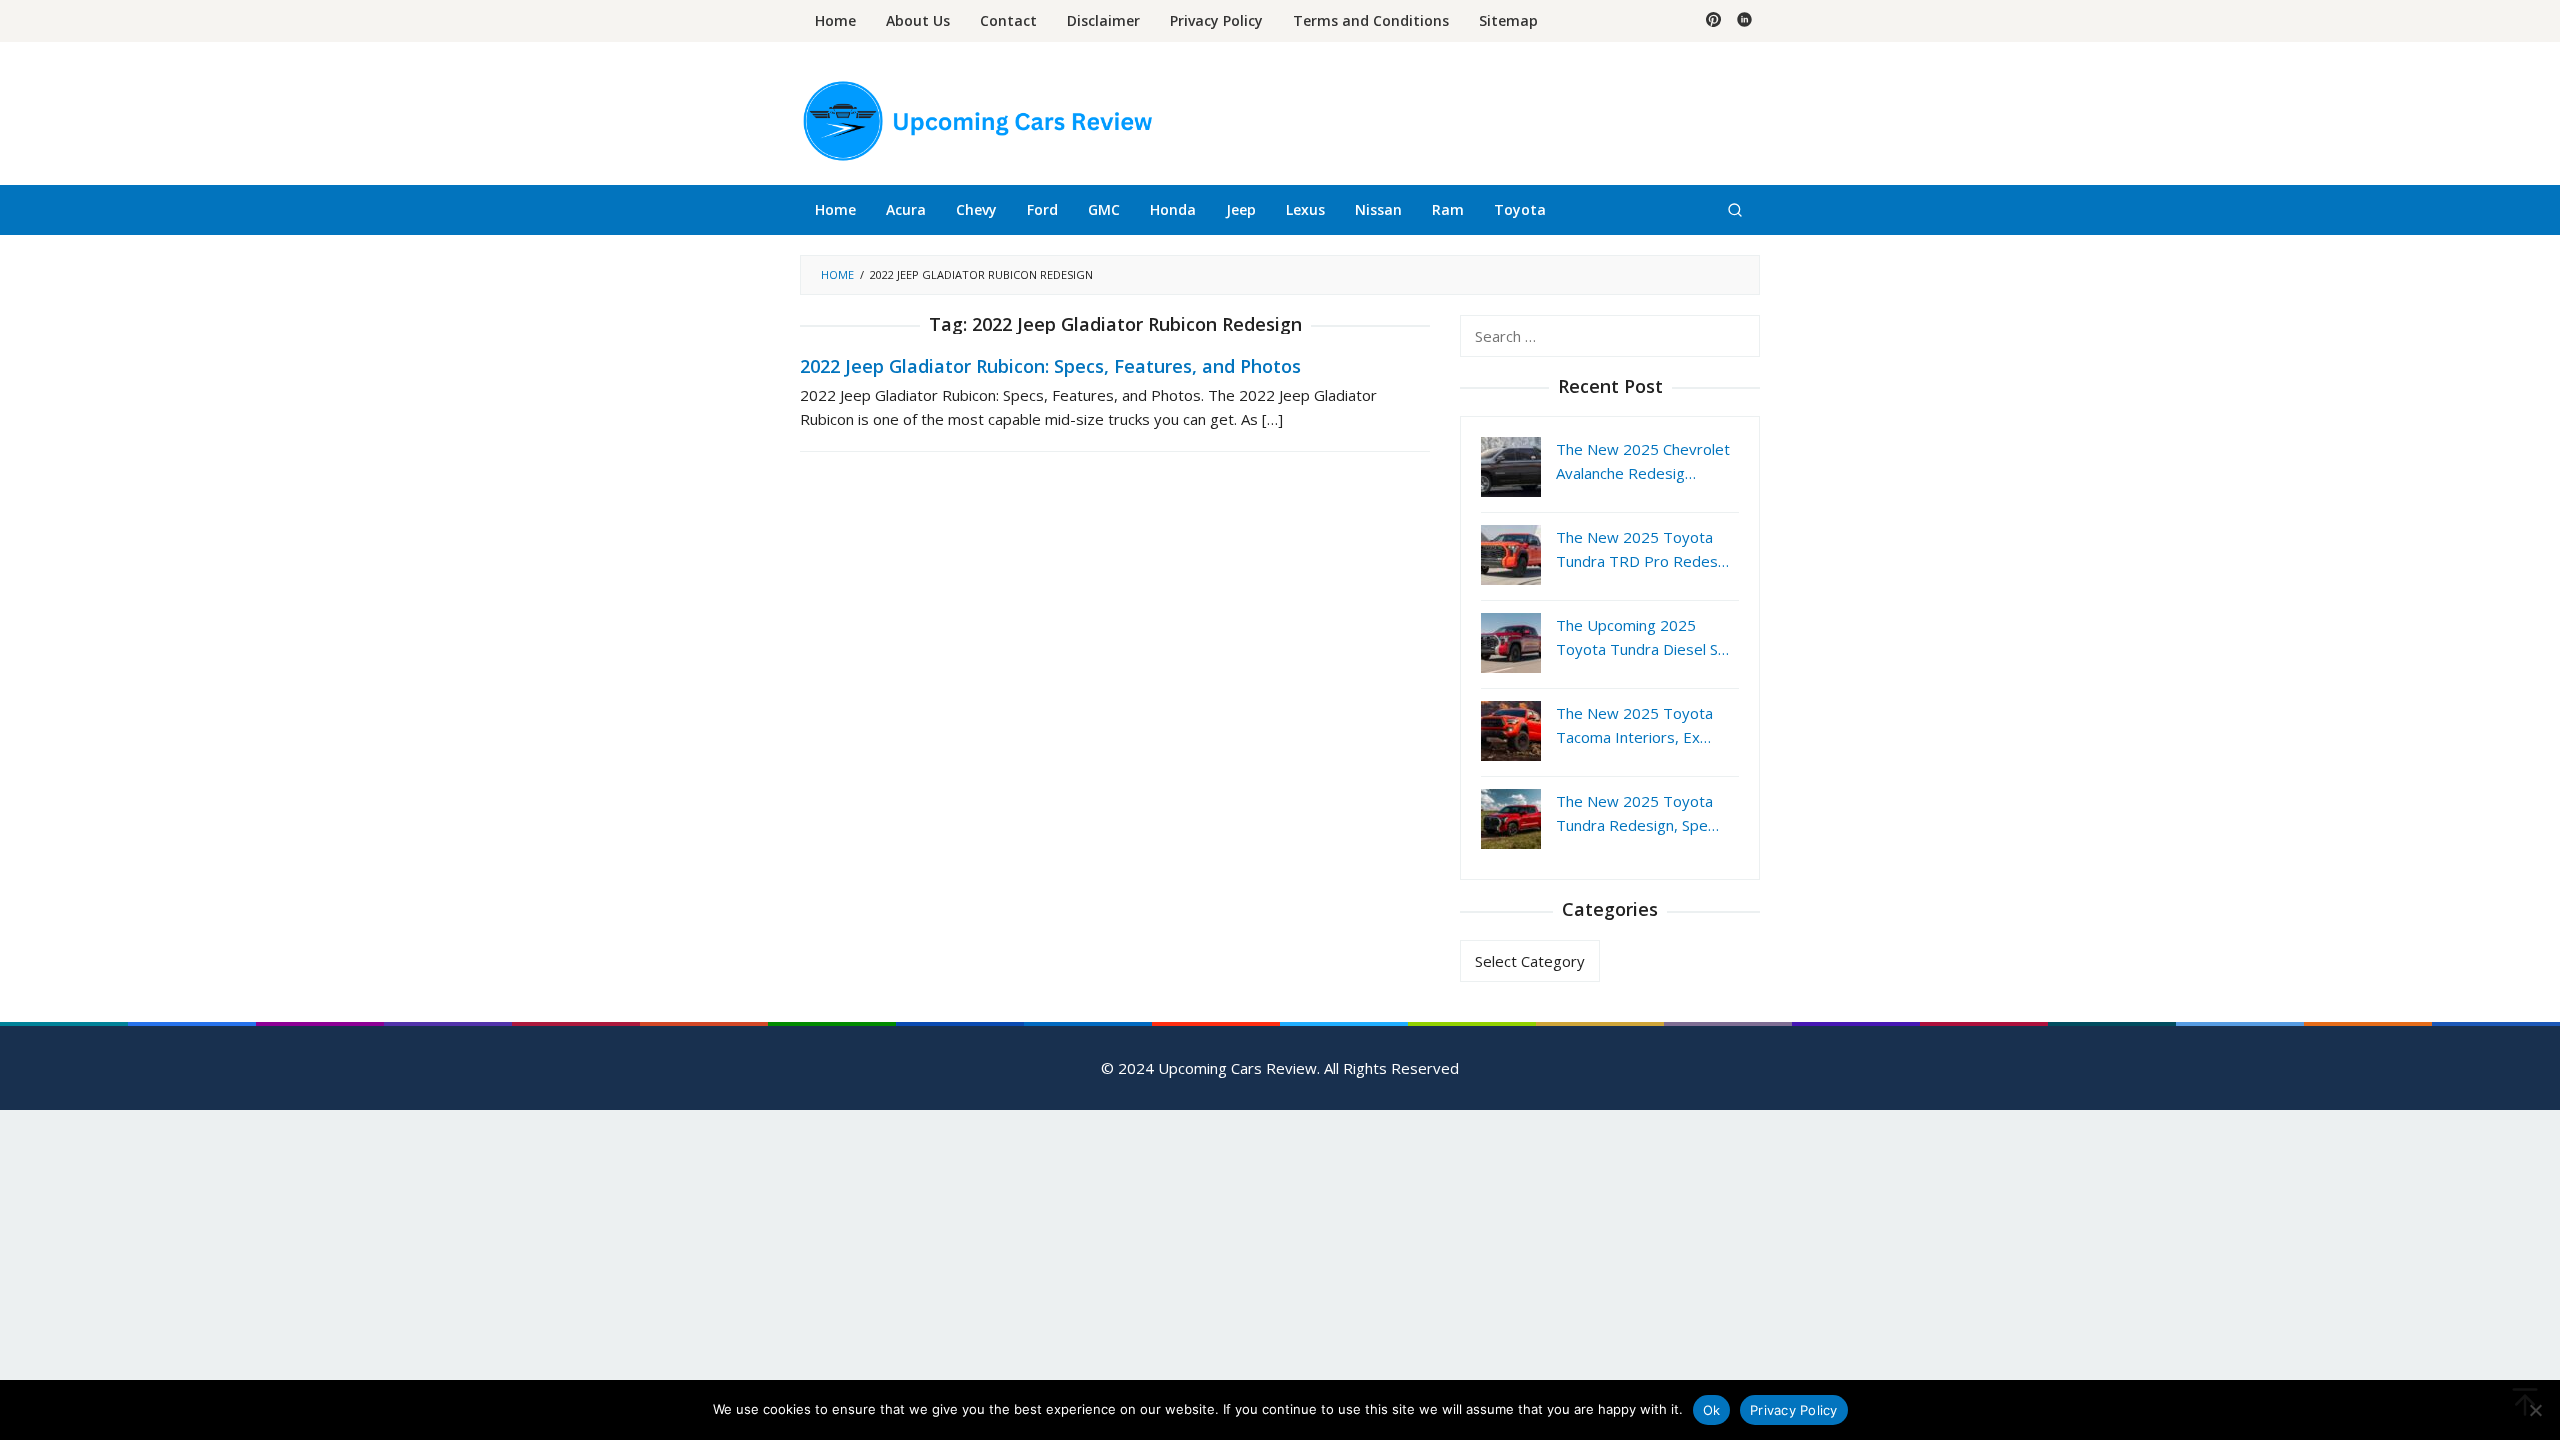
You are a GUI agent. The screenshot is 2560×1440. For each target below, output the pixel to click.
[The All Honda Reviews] (976, 119)
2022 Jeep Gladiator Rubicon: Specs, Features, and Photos (1050, 366)
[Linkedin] (1744, 21)
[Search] (1735, 210)
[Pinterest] (1713, 21)
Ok (1712, 1410)
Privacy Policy (1794, 1410)
